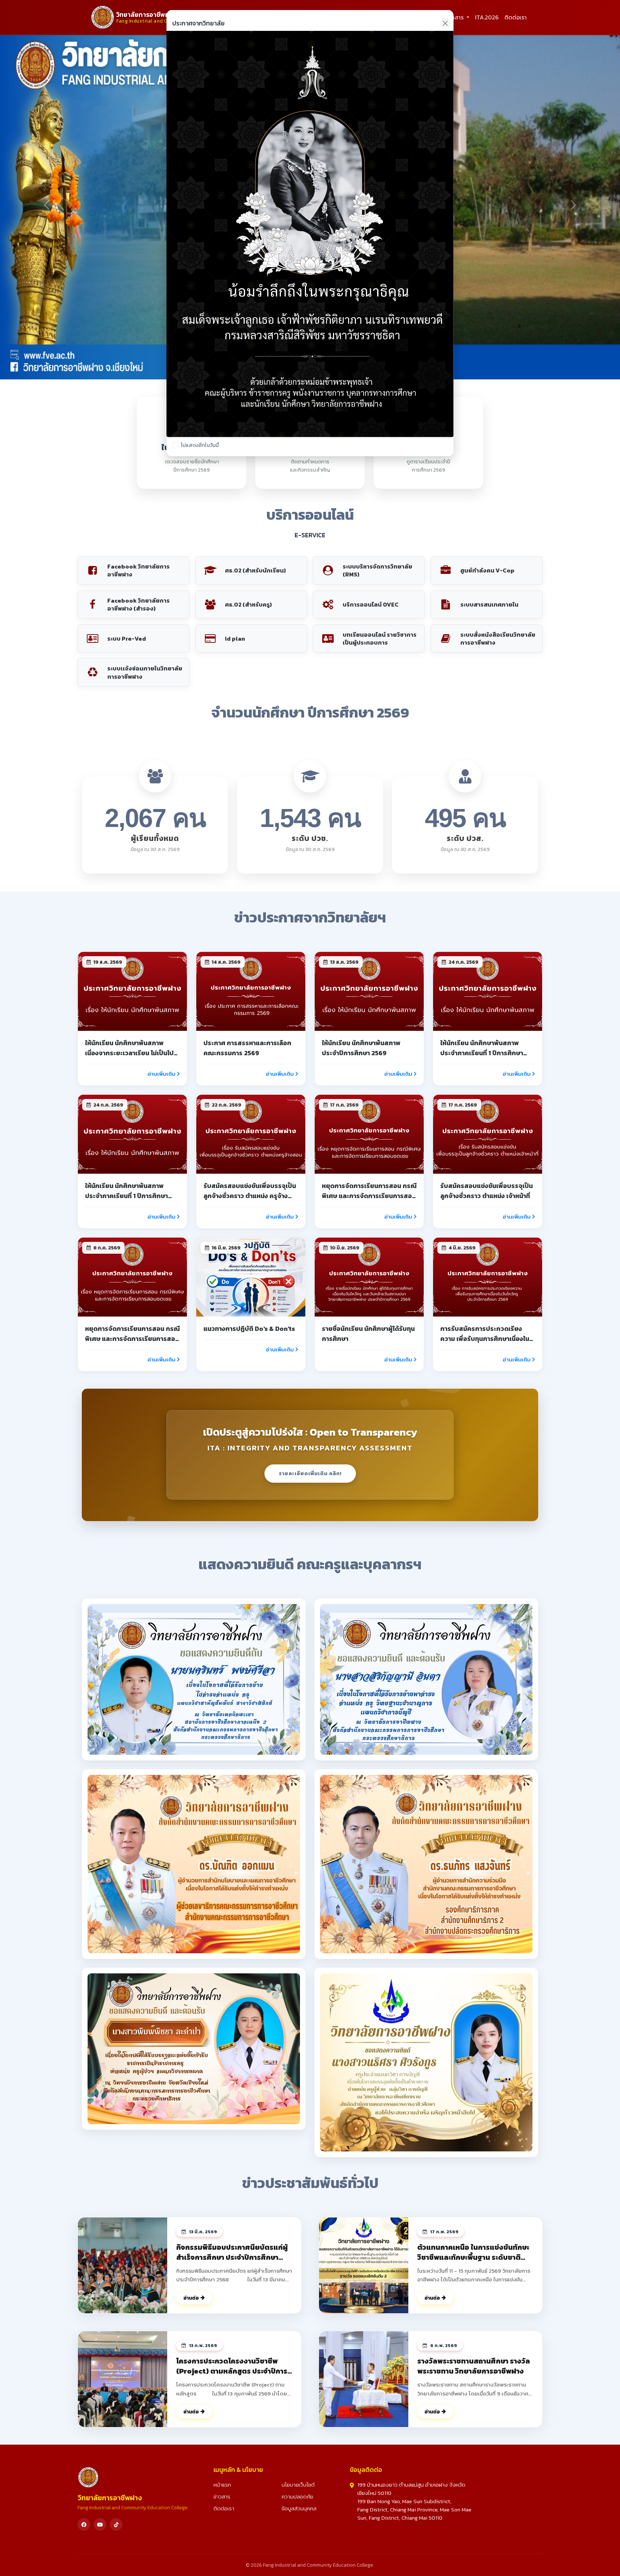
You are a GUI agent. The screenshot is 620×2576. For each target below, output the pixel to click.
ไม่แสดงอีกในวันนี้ (200, 445)
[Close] (445, 23)
